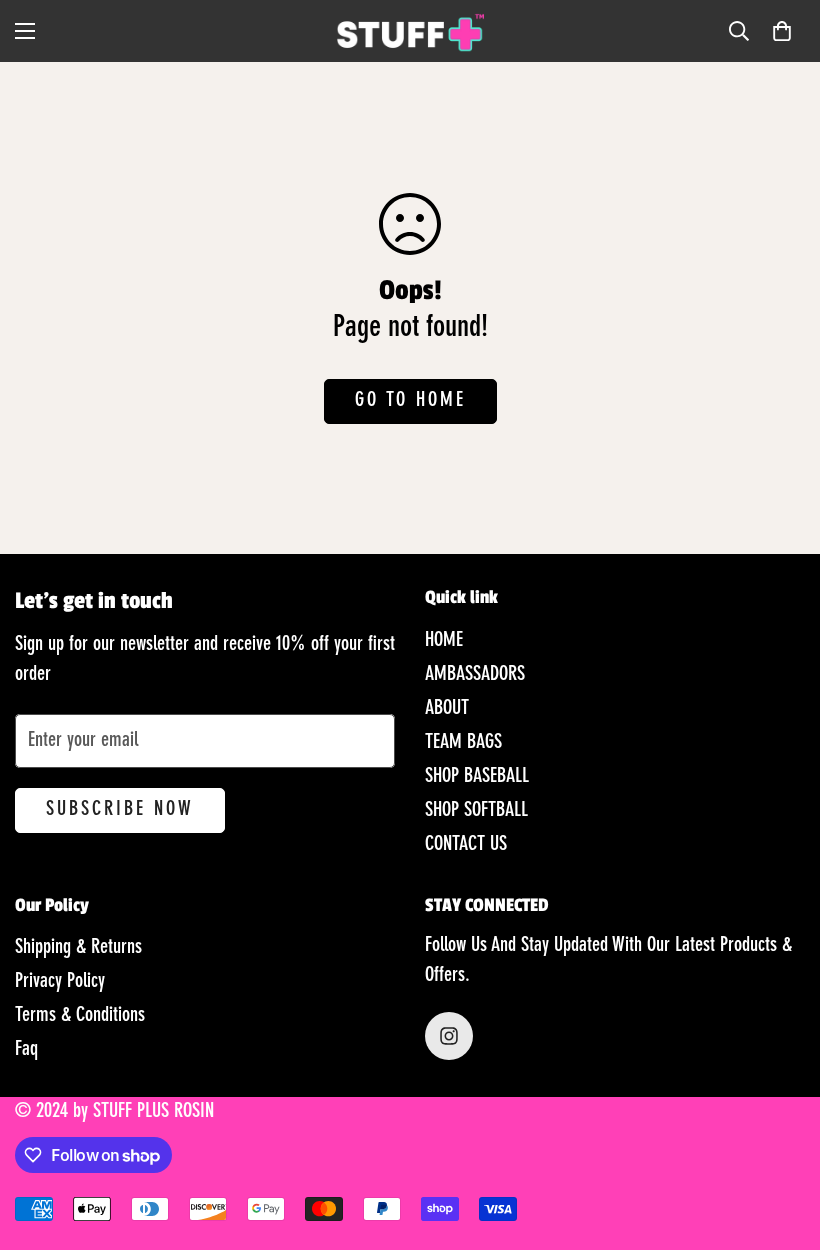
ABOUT (447, 709)
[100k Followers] (449, 1036)
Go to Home (410, 401)
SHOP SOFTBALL (476, 811)
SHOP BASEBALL (477, 777)
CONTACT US (466, 845)
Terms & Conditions (80, 1016)
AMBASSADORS (475, 675)
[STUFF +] (410, 31)
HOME (444, 641)
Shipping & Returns (78, 948)
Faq (26, 1050)
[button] (782, 31)
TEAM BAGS (463, 743)
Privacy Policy (60, 982)
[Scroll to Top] (781, 1141)
